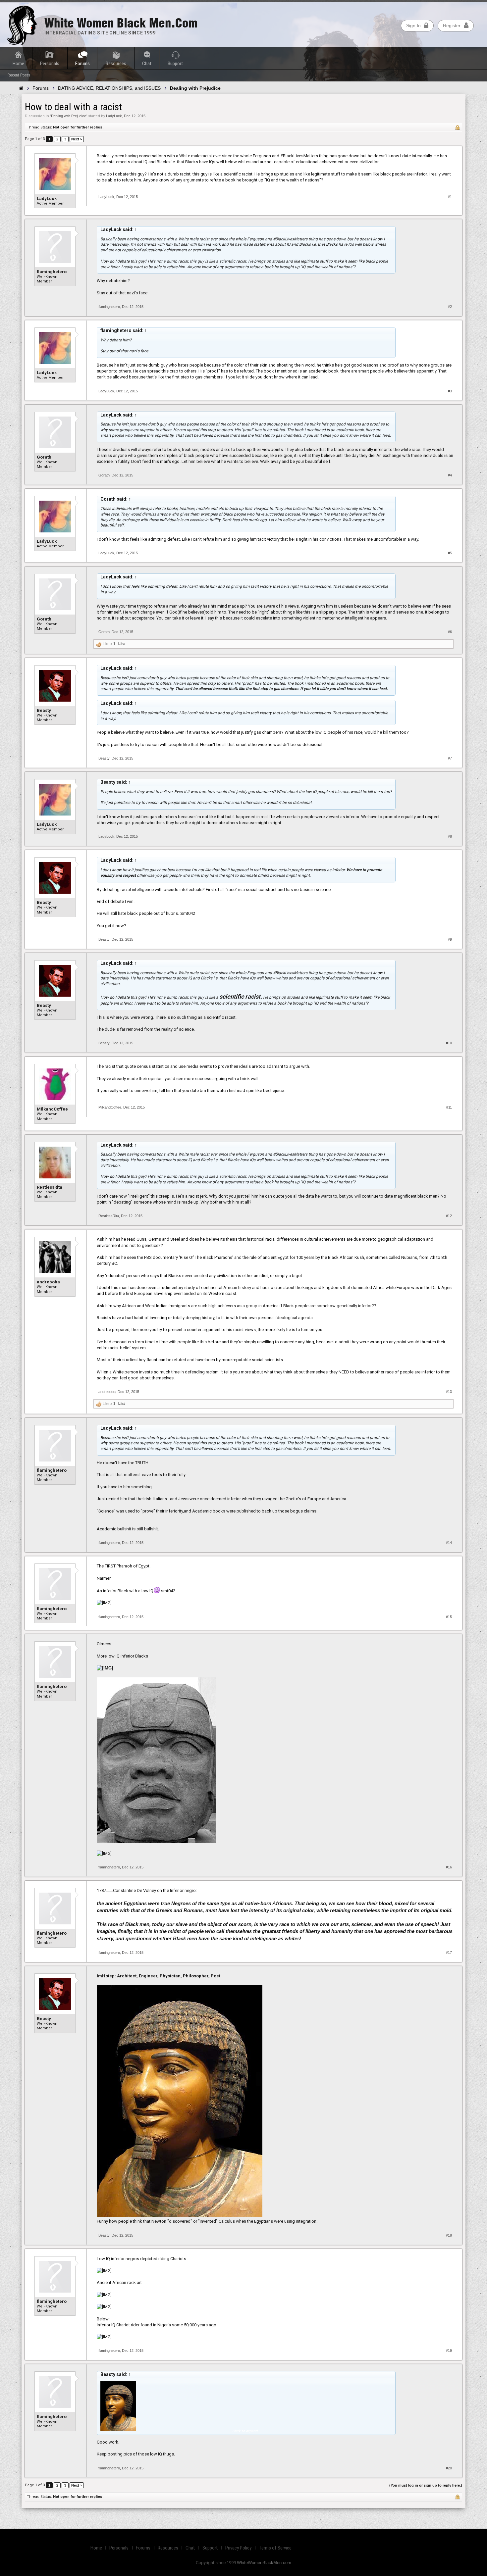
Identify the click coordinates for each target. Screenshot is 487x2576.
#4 (450, 475)
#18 (449, 2235)
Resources (116, 64)
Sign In (413, 25)
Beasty (44, 710)
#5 (450, 553)
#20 (449, 2468)
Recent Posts (19, 75)
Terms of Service (275, 2548)
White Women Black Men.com (121, 23)
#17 (449, 1953)
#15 (449, 1617)
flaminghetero (52, 272)
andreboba (48, 1282)
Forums (82, 64)
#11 (449, 1107)
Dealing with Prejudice (69, 116)
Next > (77, 139)
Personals (50, 64)
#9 (450, 939)
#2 (450, 307)
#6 (450, 632)
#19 (449, 2351)
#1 (450, 197)
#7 (450, 758)
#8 (450, 836)
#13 (449, 1392)
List (122, 644)
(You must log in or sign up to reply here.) (426, 2485)
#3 (450, 391)
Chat (147, 64)
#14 (449, 1543)
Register (452, 25)
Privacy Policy (238, 2548)
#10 (449, 1043)
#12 (449, 1216)
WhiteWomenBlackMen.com (264, 2563)
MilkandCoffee (52, 1109)
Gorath (44, 457)
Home (18, 64)
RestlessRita (50, 1187)
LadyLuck (114, 116)
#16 (449, 1867)
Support (175, 64)
